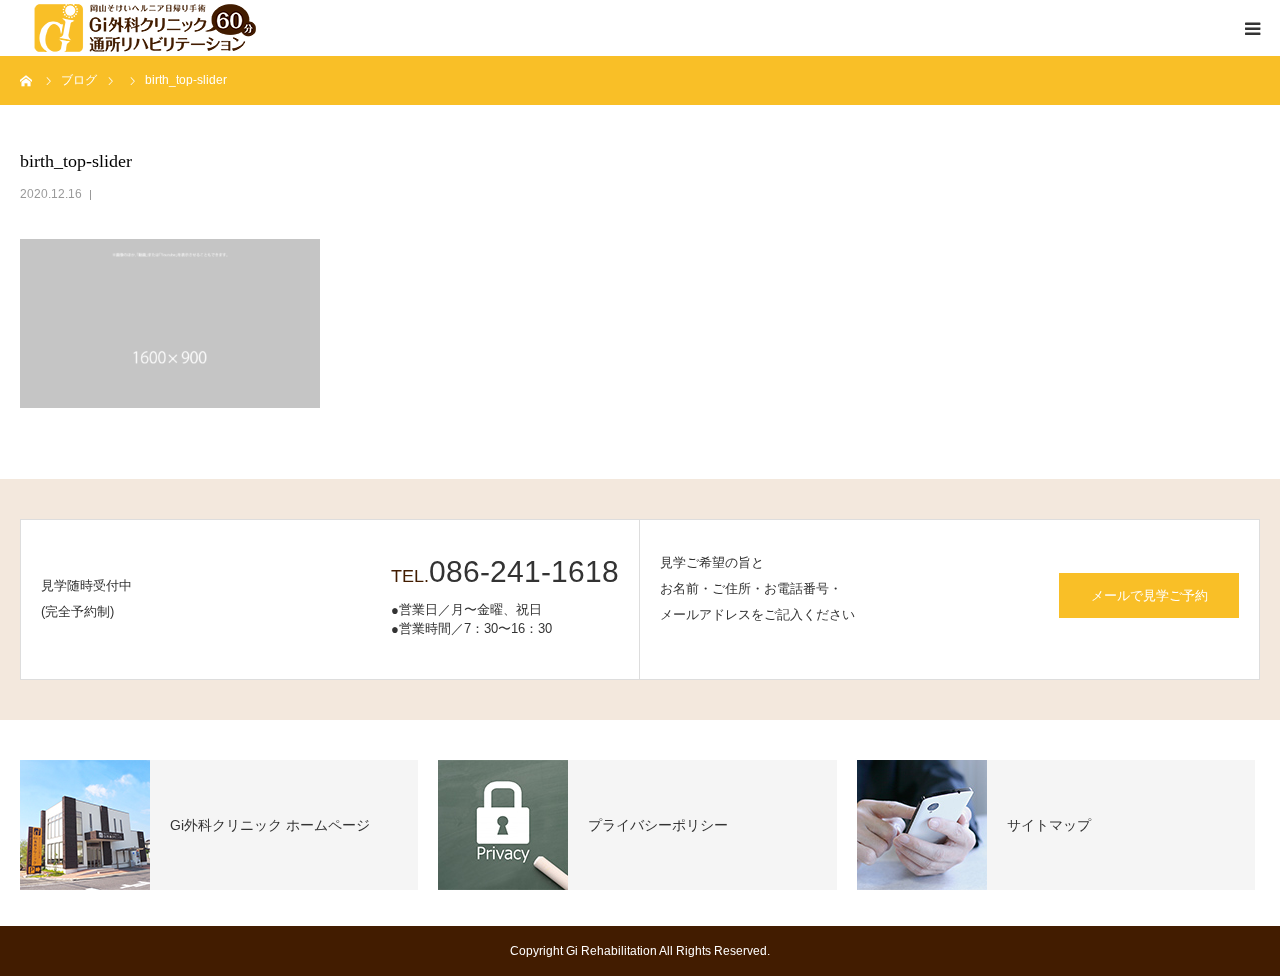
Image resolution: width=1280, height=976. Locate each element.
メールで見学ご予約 (1149, 595)
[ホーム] (27, 80)
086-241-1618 (524, 571)
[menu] (1252, 28)
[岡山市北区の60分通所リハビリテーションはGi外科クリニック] (140, 28)
